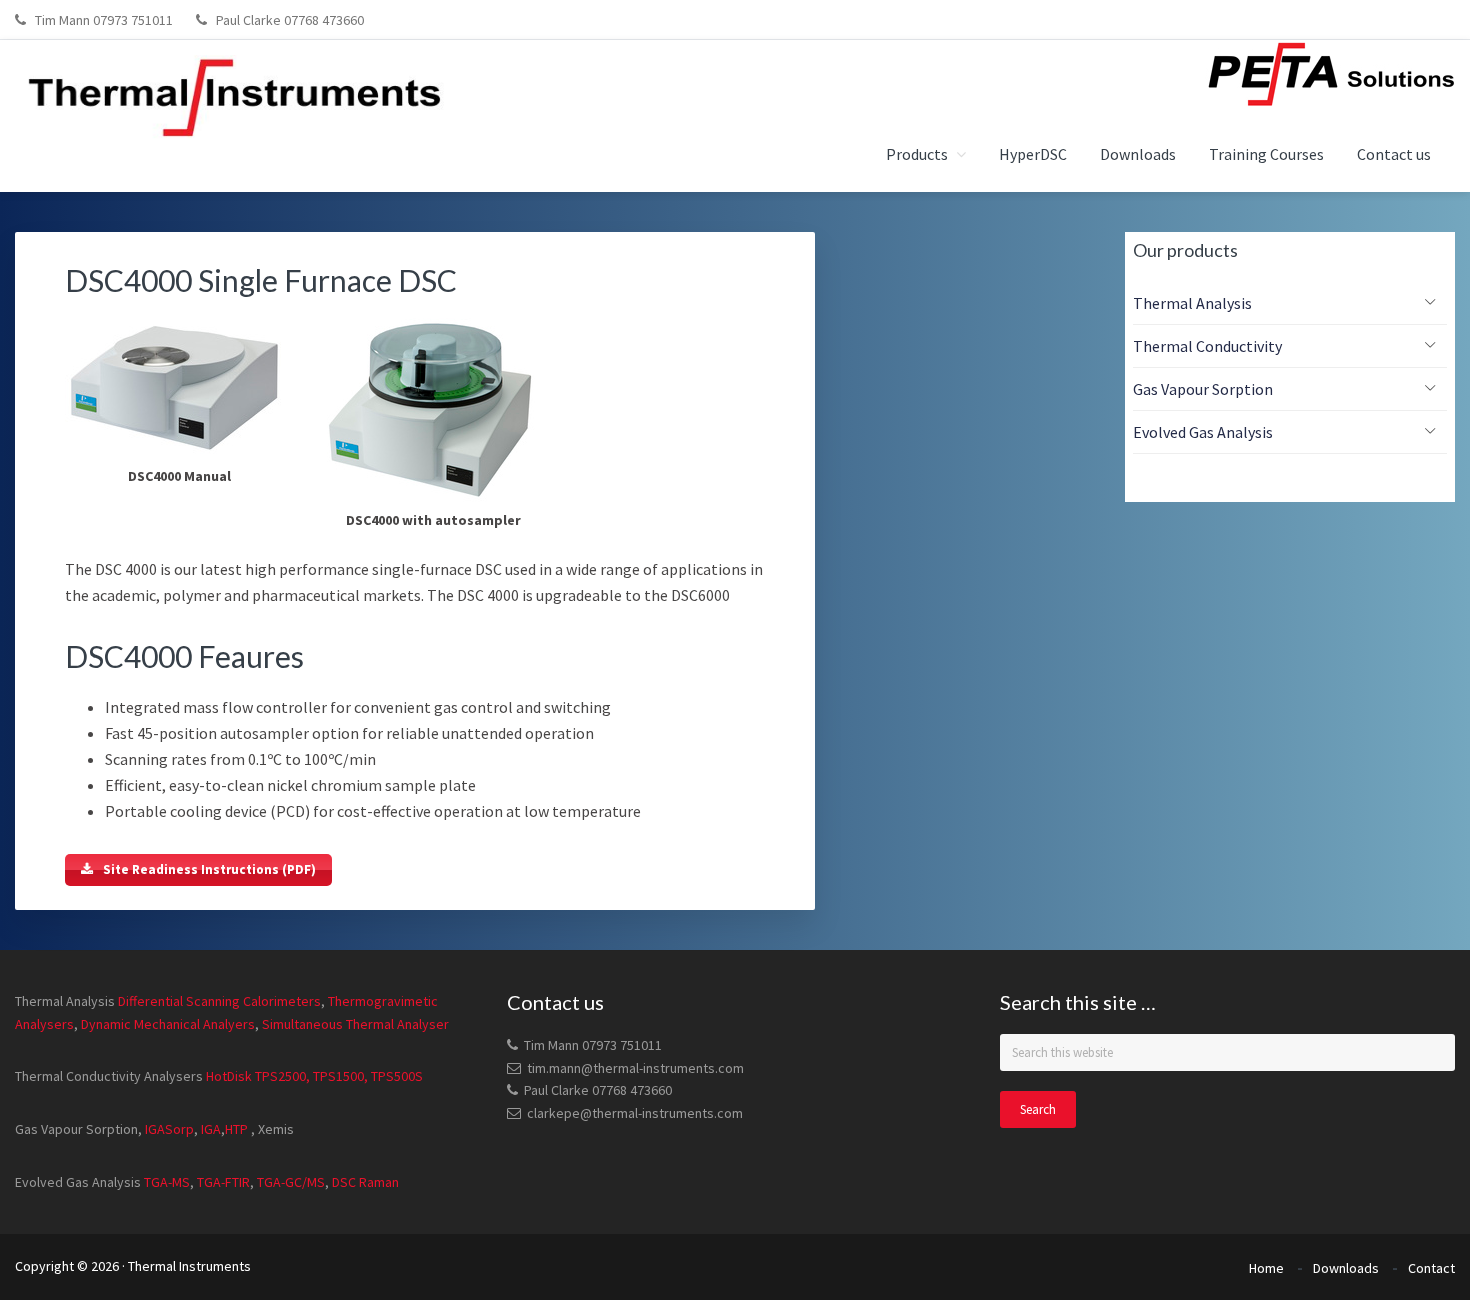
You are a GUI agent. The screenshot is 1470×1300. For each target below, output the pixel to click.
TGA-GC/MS (291, 1182)
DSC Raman (365, 1182)
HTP (236, 1129)
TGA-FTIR (222, 1182)
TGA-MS (167, 1182)
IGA (211, 1129)
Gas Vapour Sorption (1203, 389)
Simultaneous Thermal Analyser (354, 1024)
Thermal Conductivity (1207, 346)
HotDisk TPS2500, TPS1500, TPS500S (314, 1076)
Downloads (1346, 1268)
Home (1266, 1268)
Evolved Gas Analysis (1203, 432)
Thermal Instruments (189, 1266)
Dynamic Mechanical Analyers (166, 1024)
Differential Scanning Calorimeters (219, 1001)
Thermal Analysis (1192, 303)
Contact (1431, 1268)
